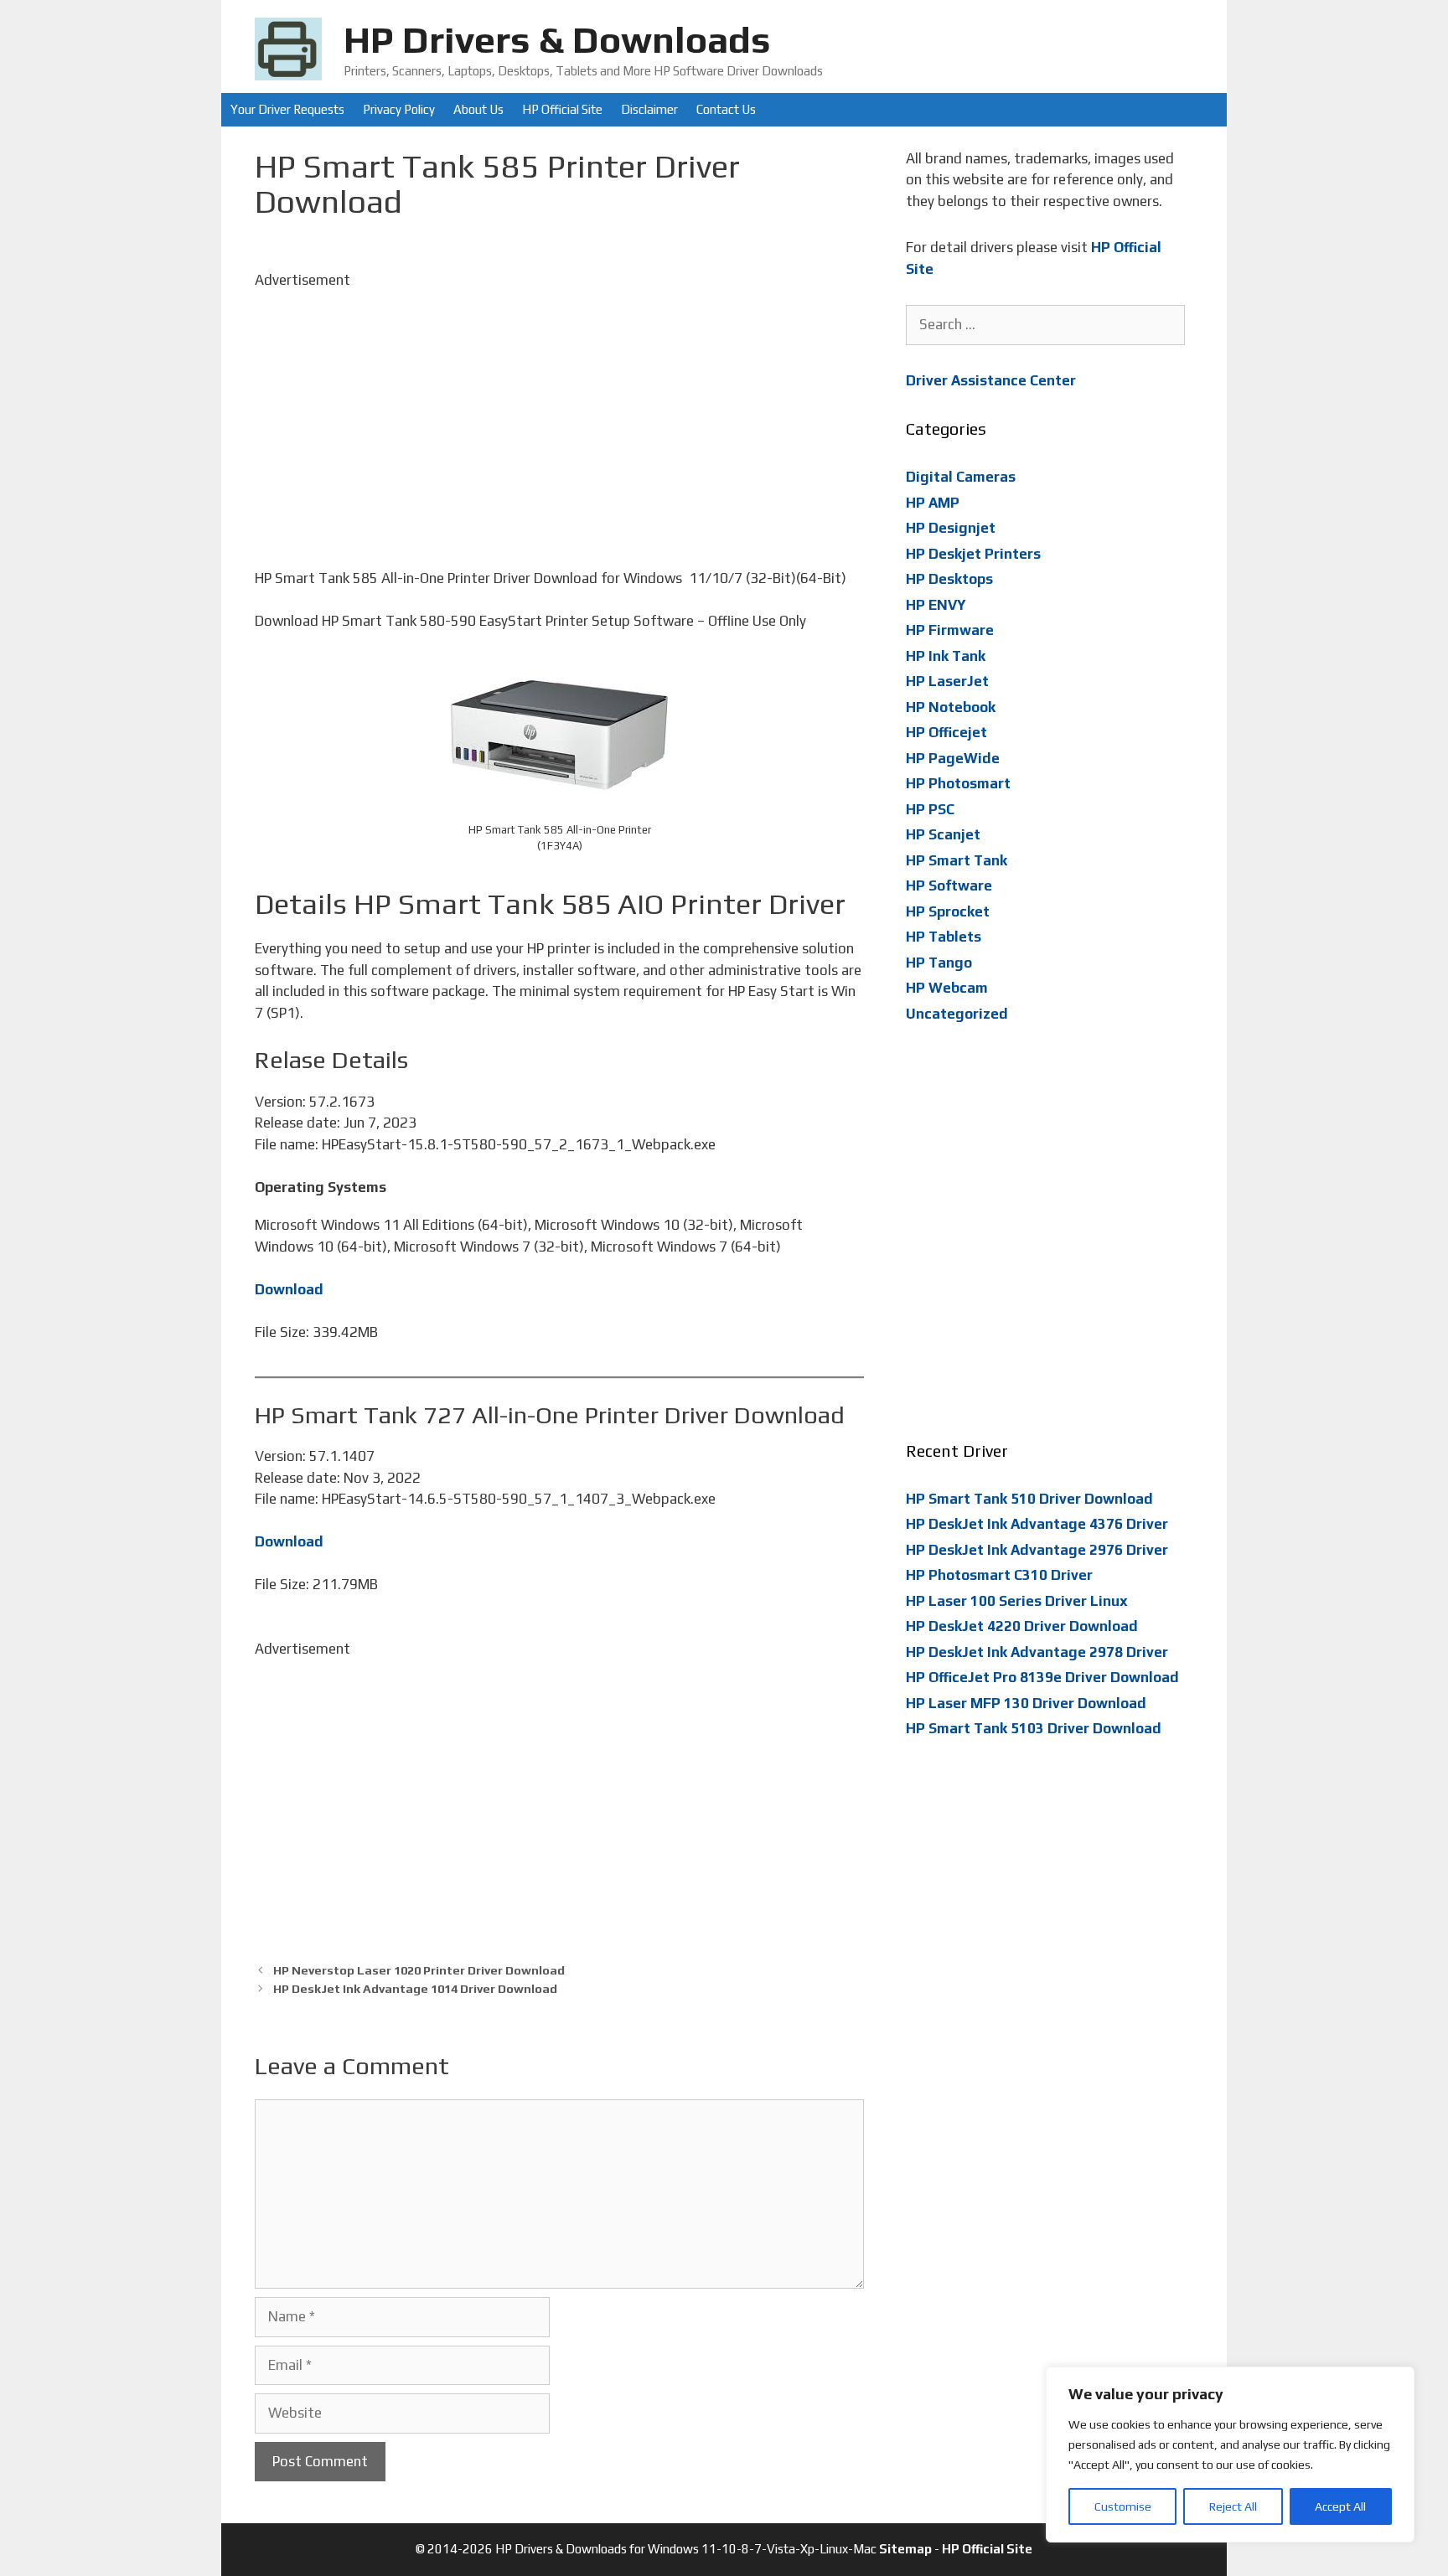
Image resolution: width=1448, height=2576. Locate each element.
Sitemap (905, 2549)
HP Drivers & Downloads (557, 39)
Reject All (1233, 2506)
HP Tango (939, 963)
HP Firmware (950, 630)
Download (289, 1289)
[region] (1230, 2455)
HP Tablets (944, 937)
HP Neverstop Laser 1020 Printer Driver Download (419, 1970)
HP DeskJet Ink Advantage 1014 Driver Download (415, 1988)
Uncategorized (957, 1014)
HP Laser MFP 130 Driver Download (1026, 1703)
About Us (478, 109)
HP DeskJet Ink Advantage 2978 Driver (1037, 1652)
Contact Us (726, 109)
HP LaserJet (947, 681)
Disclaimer (649, 109)
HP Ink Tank (946, 656)
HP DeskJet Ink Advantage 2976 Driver (1037, 1550)
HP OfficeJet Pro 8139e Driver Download (1042, 1677)
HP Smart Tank (957, 860)
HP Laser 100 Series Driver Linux (1017, 1601)
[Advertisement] (559, 408)
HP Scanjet (943, 834)
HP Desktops (949, 579)
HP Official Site (562, 109)
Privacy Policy (399, 109)
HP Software (949, 885)
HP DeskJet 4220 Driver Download (1022, 1626)
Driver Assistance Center (991, 380)
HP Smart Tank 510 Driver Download (1029, 1499)
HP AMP (933, 503)
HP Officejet (946, 732)
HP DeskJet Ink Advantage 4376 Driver (1037, 1524)
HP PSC (930, 809)
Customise (1123, 2506)
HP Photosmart (958, 783)
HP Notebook (951, 707)
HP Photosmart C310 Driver (999, 1575)
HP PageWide (953, 758)
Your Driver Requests (287, 109)
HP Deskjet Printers (973, 554)
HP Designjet (951, 528)
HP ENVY (936, 605)
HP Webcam (947, 988)
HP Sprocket (948, 911)
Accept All (1340, 2506)
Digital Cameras (961, 477)
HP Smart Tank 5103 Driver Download (1034, 1728)
